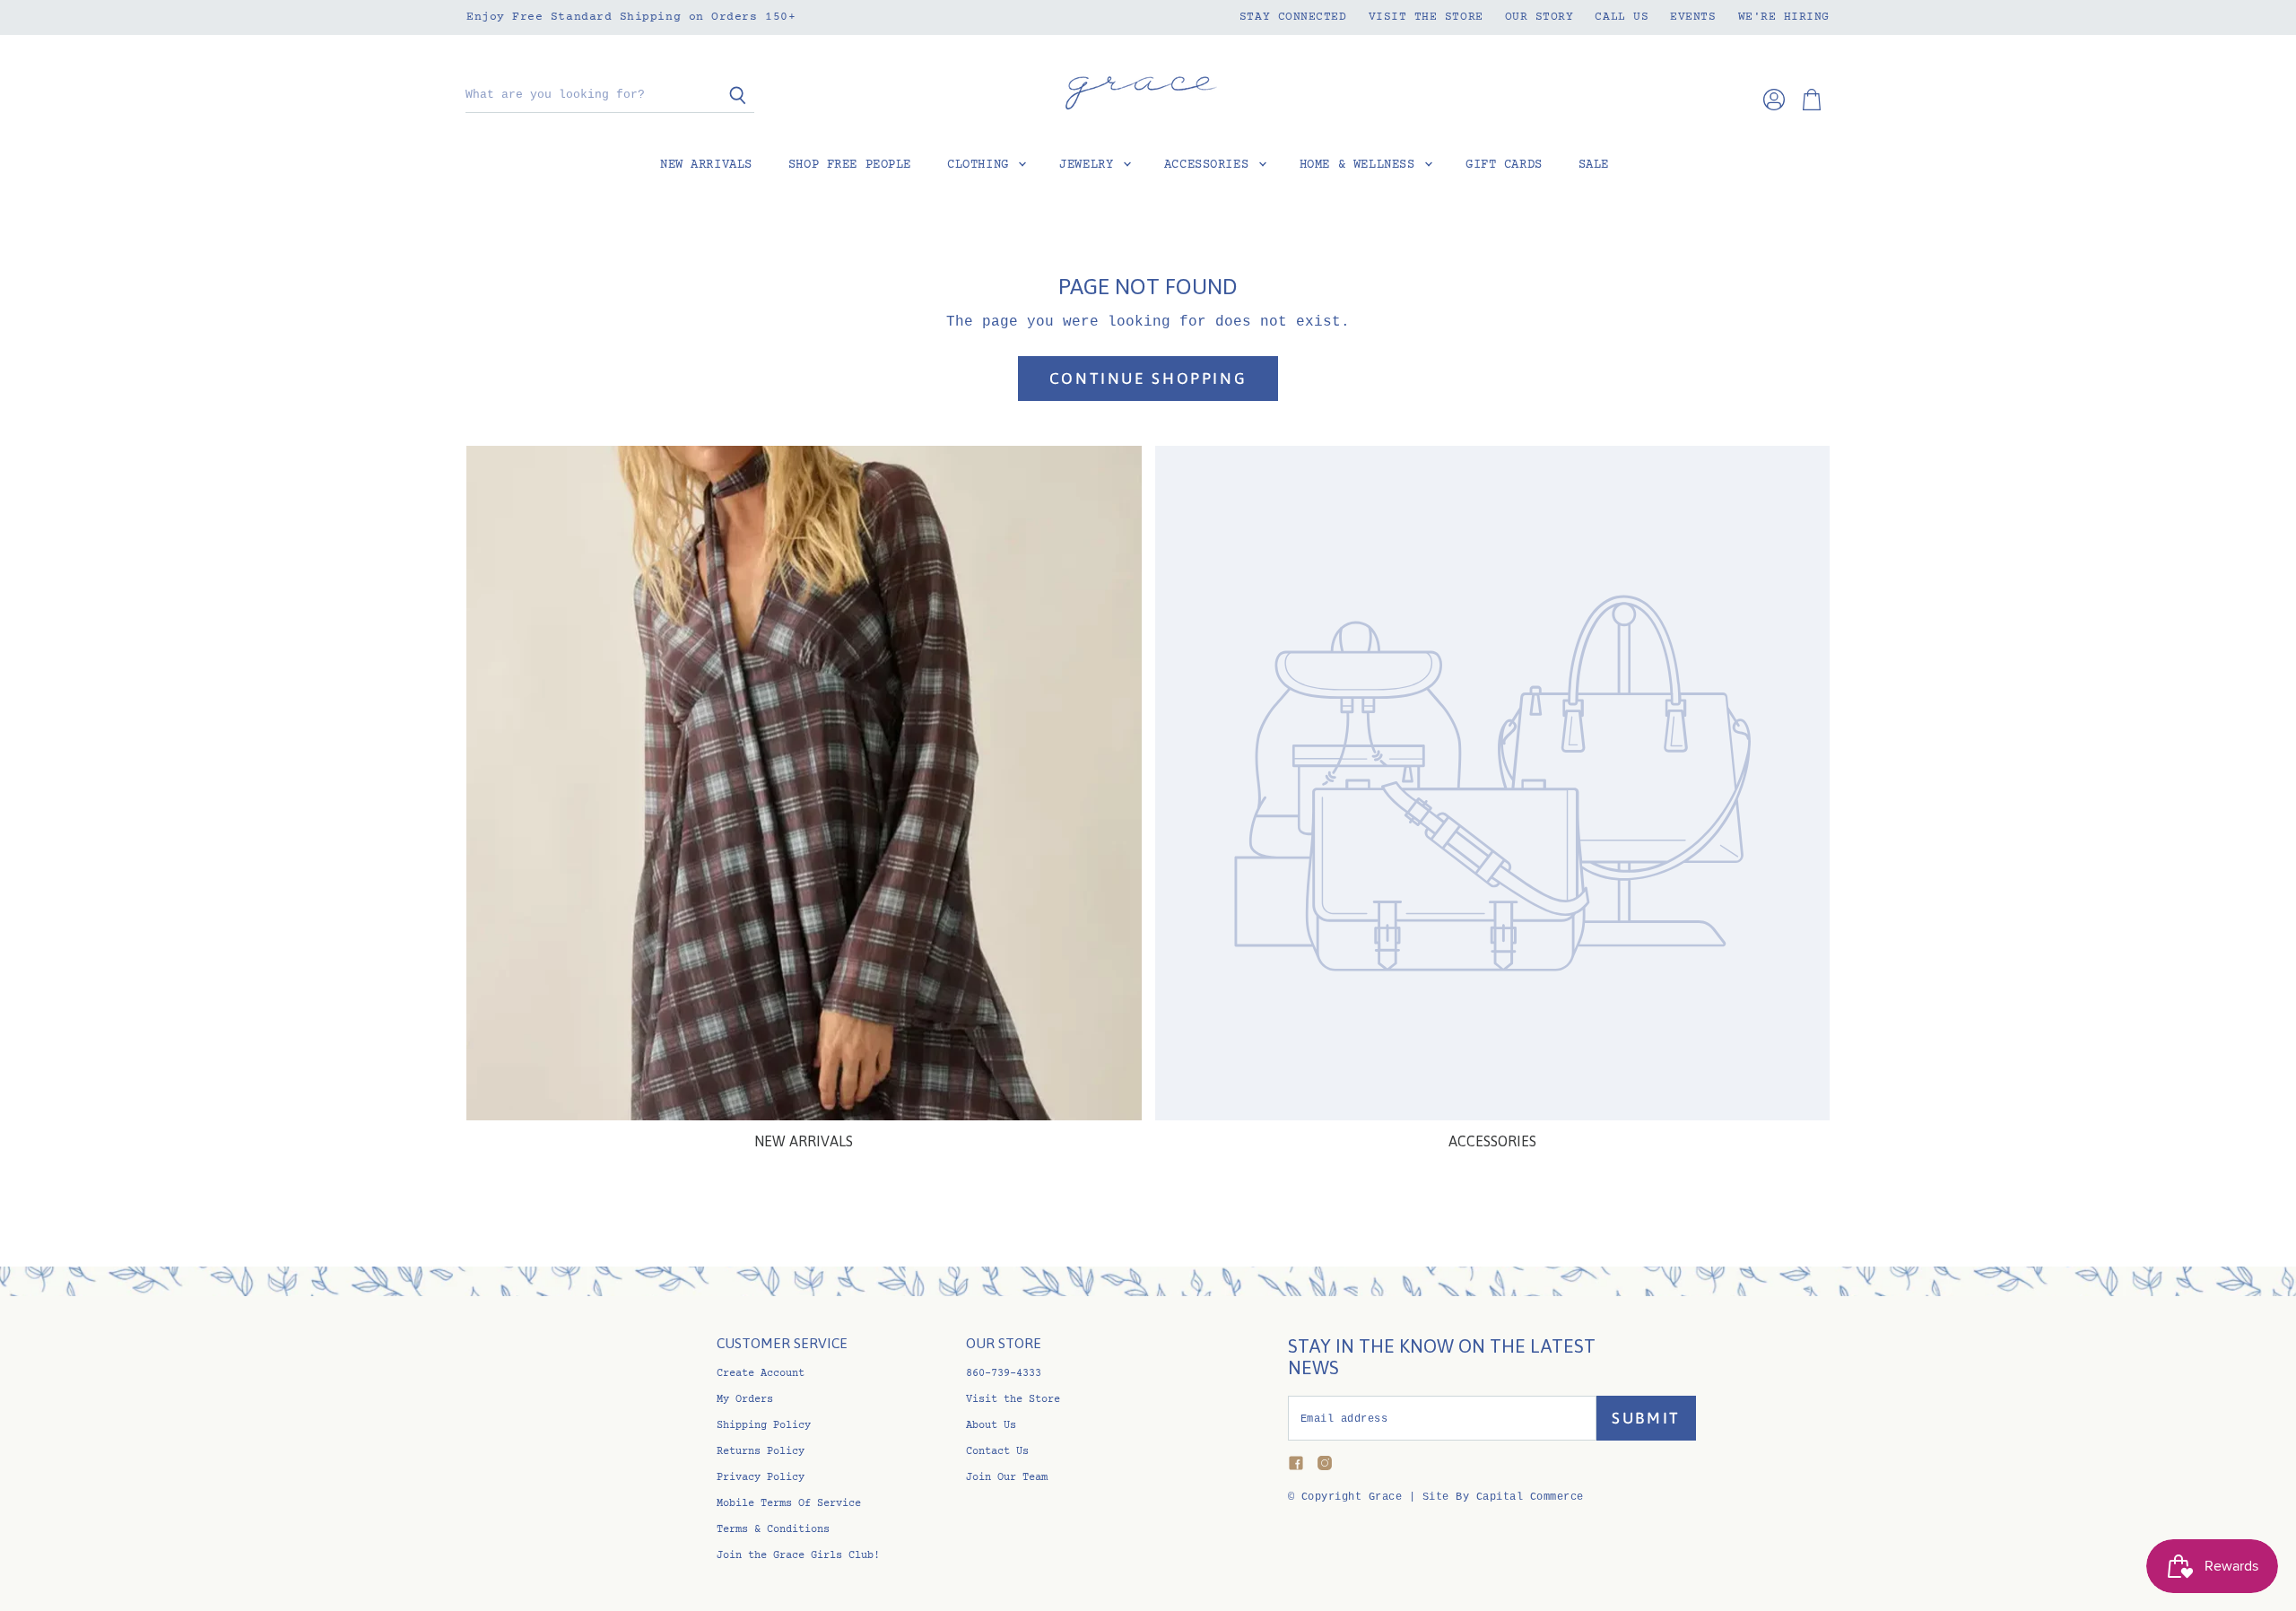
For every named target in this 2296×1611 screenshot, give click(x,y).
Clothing (982, 165)
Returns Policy (761, 1452)
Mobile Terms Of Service (789, 1504)
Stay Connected (1293, 17)
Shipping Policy (764, 1426)
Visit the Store (1426, 17)
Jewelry (1090, 165)
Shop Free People (850, 165)
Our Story (1539, 17)
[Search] (731, 96)
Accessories (1210, 165)
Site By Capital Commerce (1503, 1497)
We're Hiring (1784, 17)
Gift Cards (1504, 165)
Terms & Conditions (773, 1530)
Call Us (1622, 17)
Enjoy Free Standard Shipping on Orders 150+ (631, 17)
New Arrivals (706, 165)
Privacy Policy (761, 1478)
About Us (991, 1426)
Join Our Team (1007, 1478)
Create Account (761, 1374)
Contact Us (997, 1452)
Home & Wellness (1361, 165)
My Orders (745, 1400)
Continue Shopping (1148, 379)
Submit (1646, 1418)
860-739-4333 (1004, 1374)
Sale (1594, 165)
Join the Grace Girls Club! (798, 1556)
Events (1693, 17)
